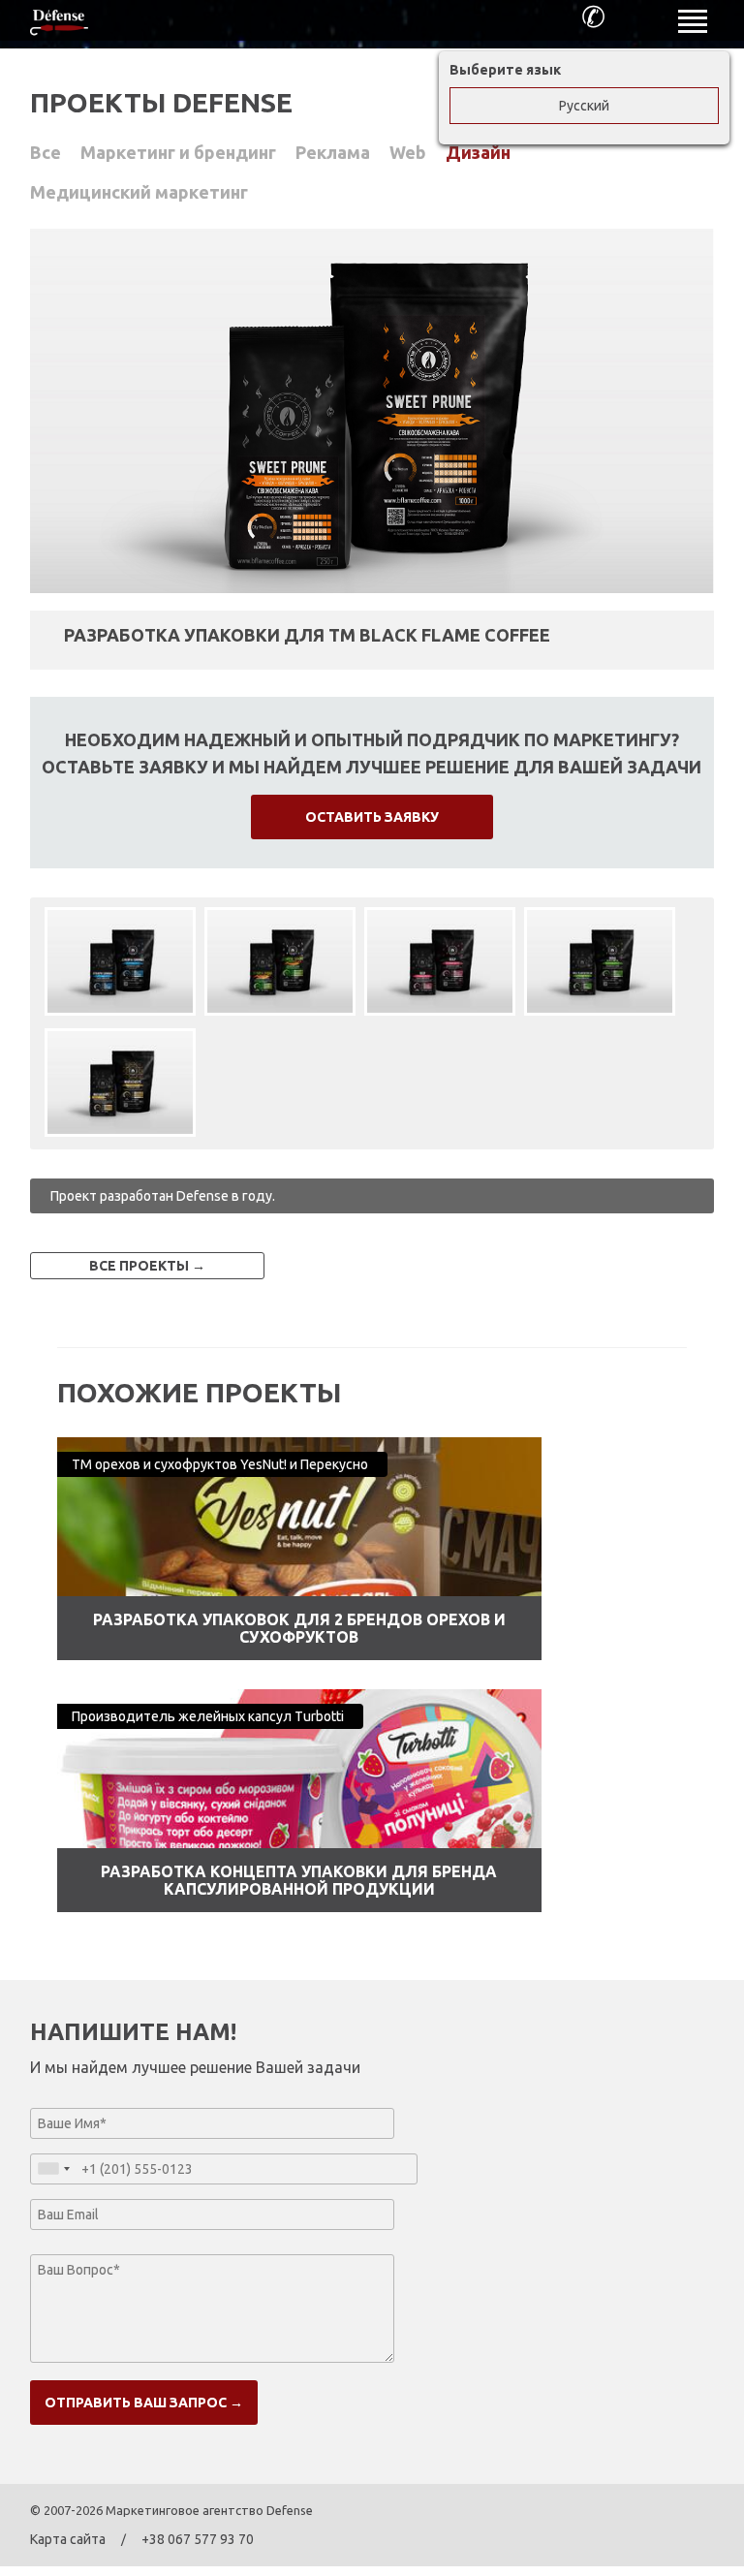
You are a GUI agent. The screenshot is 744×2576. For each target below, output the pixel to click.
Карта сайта (68, 2539)
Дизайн (478, 152)
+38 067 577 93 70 (198, 2539)
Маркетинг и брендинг (178, 152)
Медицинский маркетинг (139, 192)
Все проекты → (147, 1266)
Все (46, 152)
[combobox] (53, 2169)
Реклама (333, 152)
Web (408, 152)
